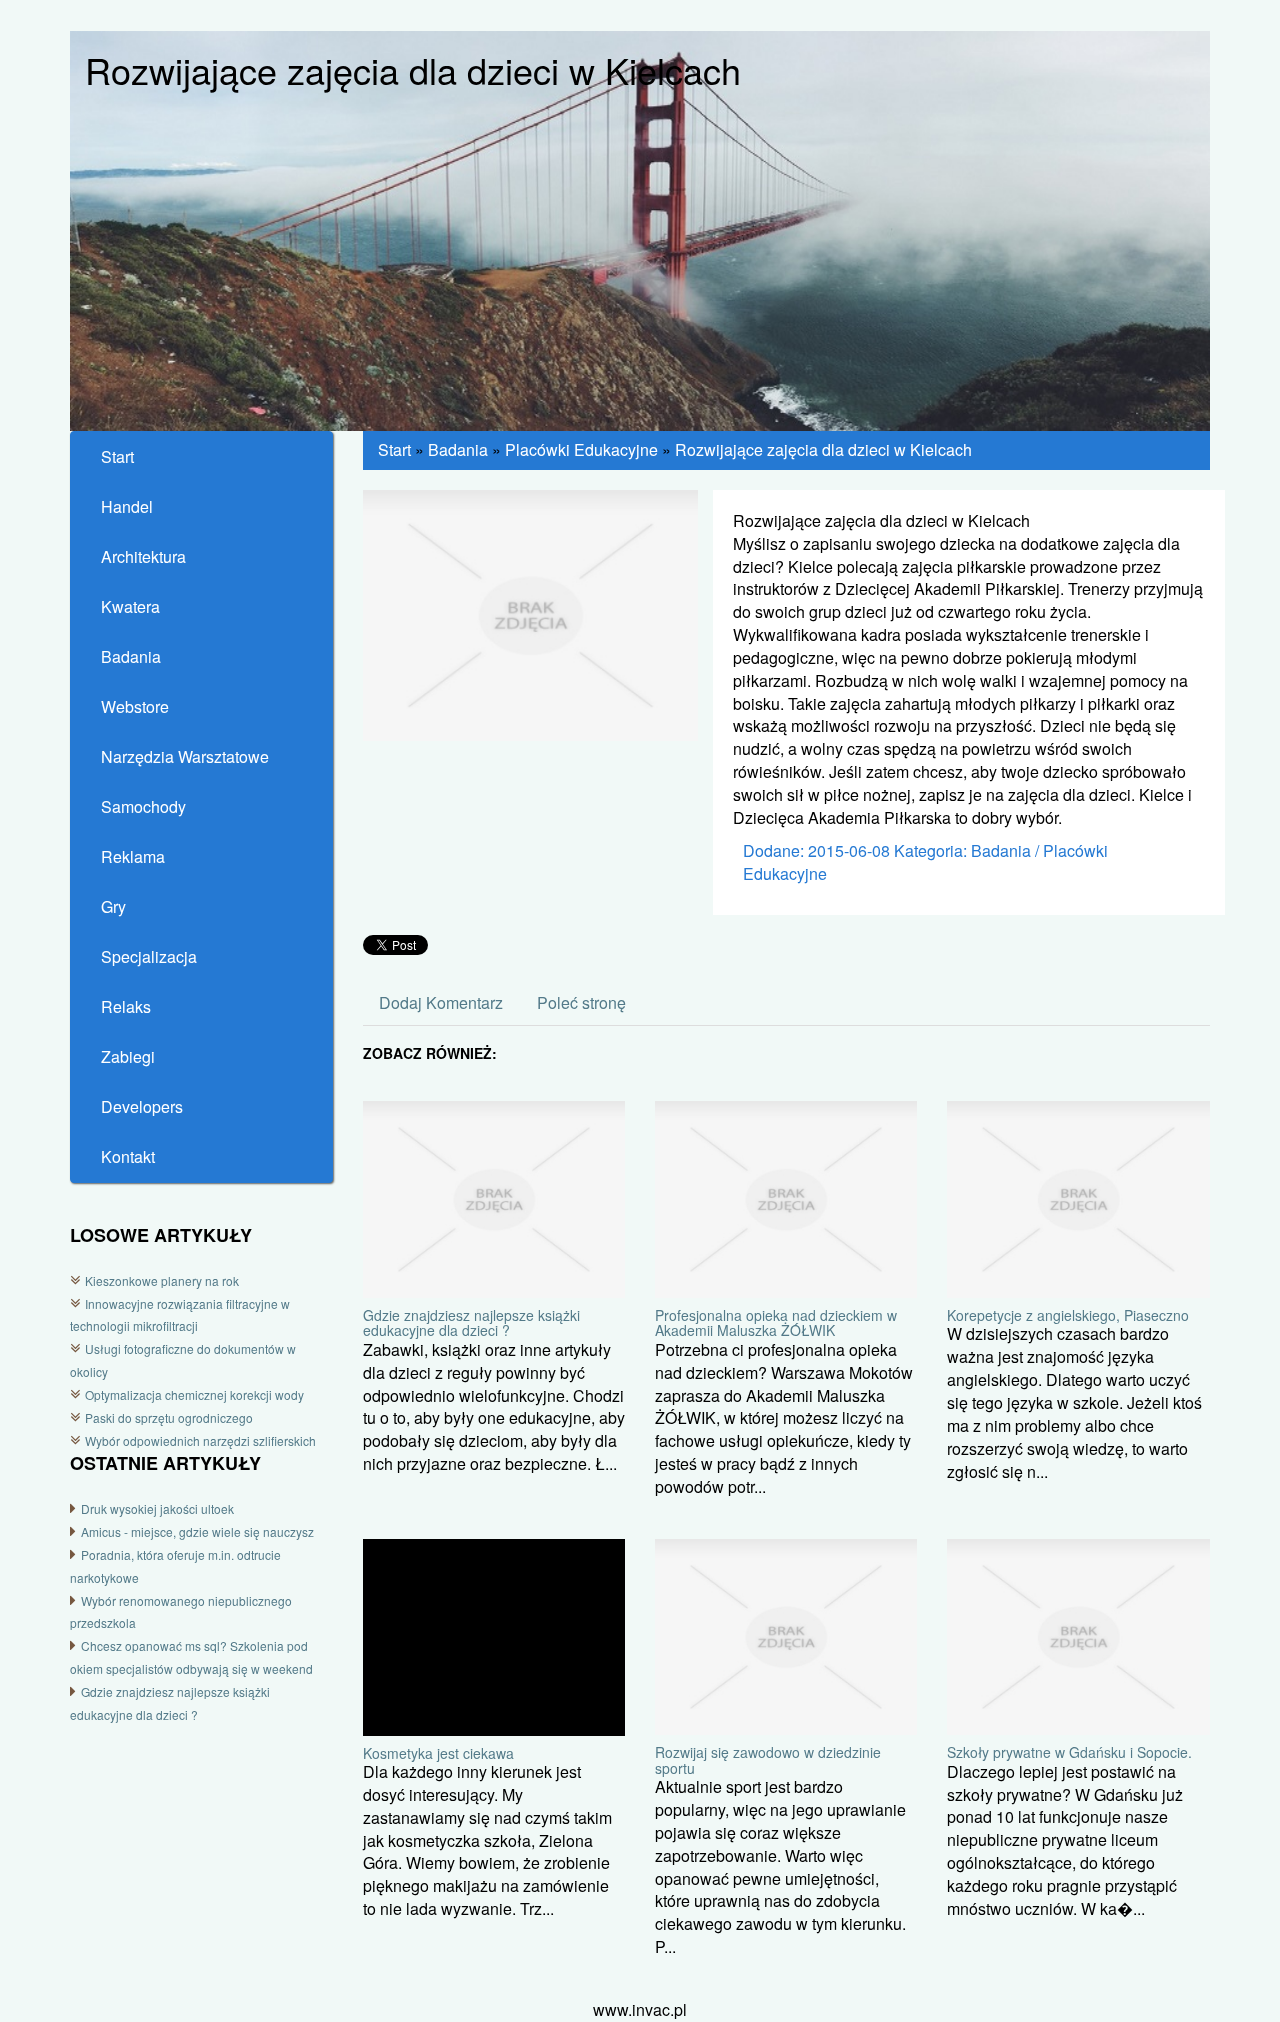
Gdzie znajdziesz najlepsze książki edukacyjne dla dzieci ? (471, 1322)
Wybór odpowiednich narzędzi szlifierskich (200, 1440)
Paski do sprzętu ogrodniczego (169, 1417)
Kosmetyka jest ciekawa (438, 1753)
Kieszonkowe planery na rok (162, 1280)
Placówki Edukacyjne (581, 449)
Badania (458, 449)
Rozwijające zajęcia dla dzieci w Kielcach (823, 449)
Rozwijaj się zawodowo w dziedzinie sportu (768, 1759)
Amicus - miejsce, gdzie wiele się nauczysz (197, 1531)
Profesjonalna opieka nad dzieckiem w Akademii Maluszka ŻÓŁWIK (776, 1322)
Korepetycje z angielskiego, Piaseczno (1068, 1315)
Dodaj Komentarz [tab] (441, 1002)
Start (394, 449)
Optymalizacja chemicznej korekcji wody (194, 1394)
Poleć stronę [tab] (581, 1002)
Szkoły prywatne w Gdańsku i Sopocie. (1069, 1752)
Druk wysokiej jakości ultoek (157, 1508)
